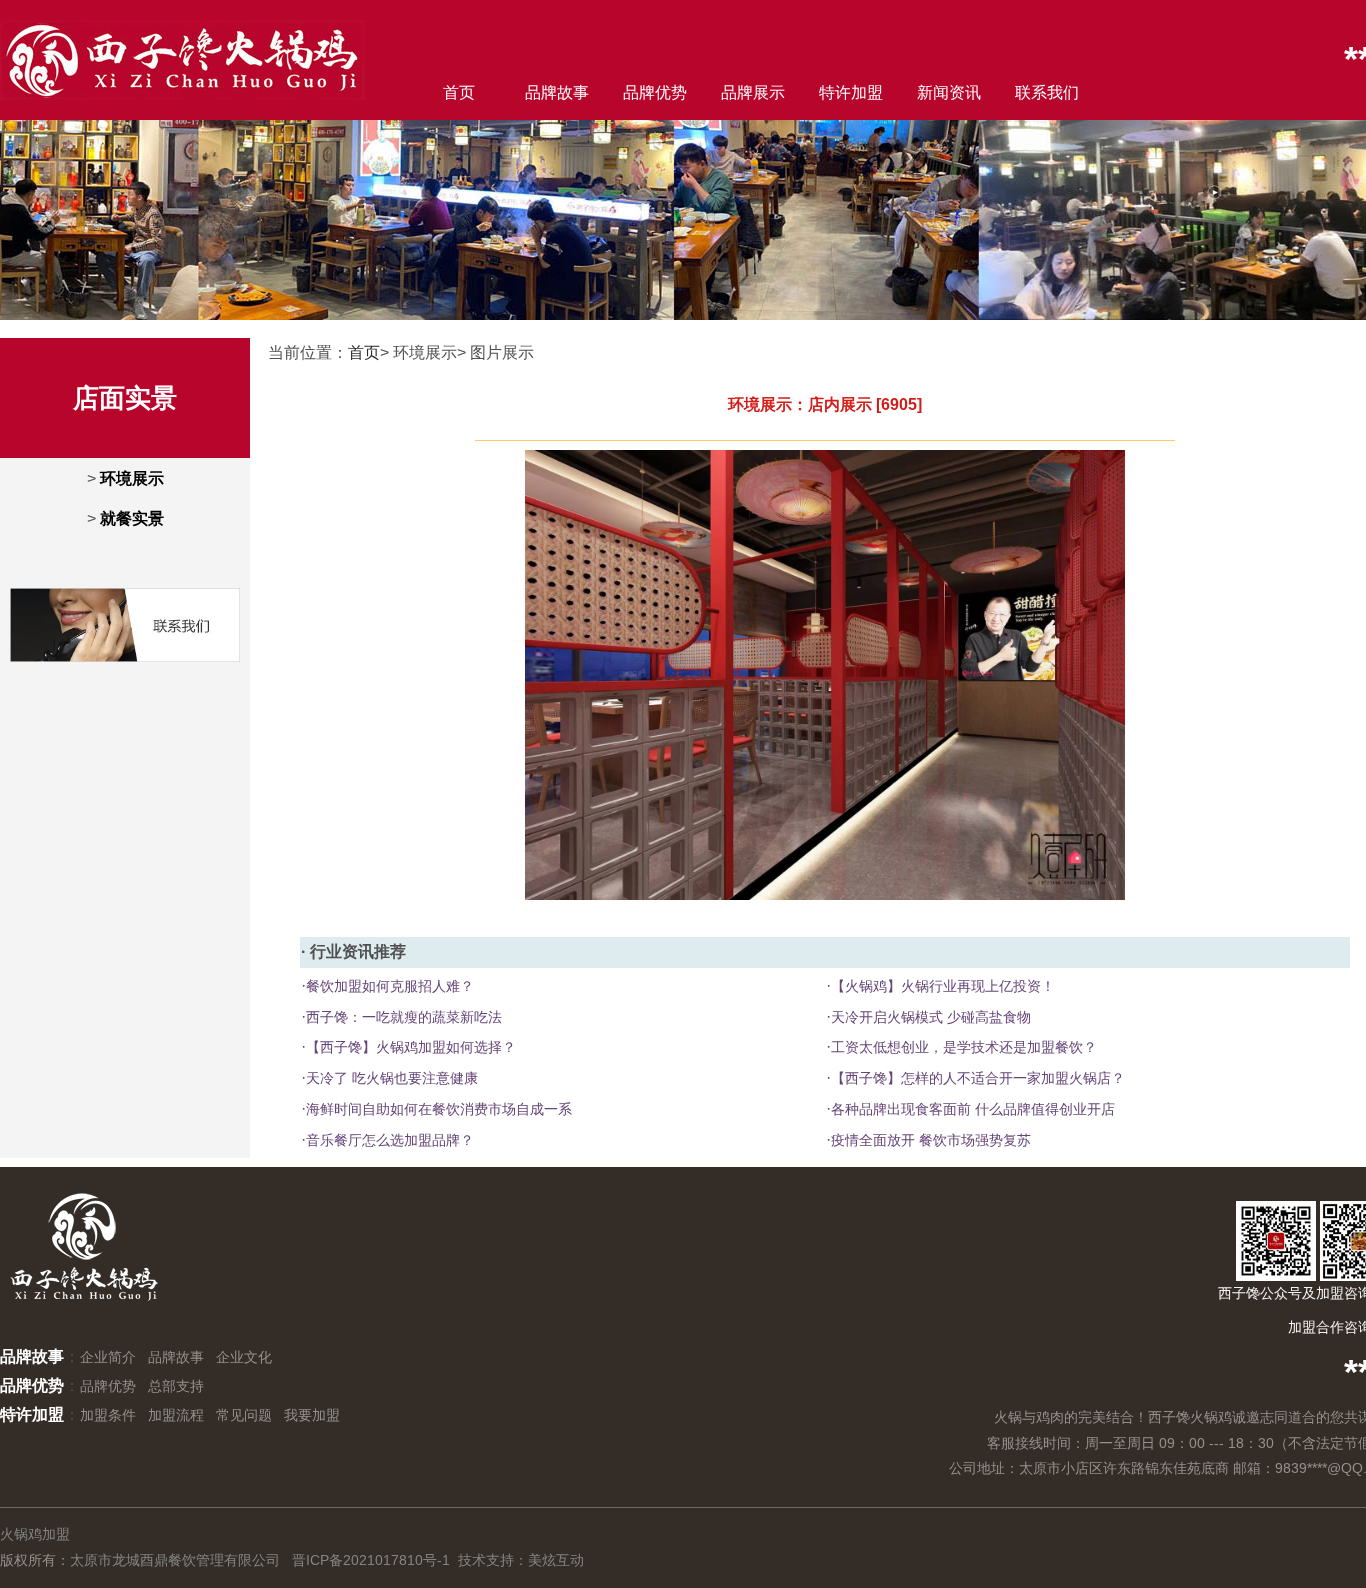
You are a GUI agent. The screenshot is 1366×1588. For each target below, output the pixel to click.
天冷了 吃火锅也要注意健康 (392, 1078)
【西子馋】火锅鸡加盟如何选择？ (411, 1047)
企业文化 (244, 1357)
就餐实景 (132, 518)
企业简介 (108, 1357)
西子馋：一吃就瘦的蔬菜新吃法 (404, 1017)
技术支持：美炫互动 (521, 1560)
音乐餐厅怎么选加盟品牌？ (390, 1140)
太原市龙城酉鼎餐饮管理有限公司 (175, 1560)
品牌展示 (753, 92)
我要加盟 (312, 1415)
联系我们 (1047, 92)
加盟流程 (176, 1415)
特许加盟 (851, 92)
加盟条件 (108, 1415)
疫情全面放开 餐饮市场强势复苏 (931, 1140)
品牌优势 (655, 92)
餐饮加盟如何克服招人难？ (390, 986)
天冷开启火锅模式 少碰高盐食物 (931, 1017)
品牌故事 (557, 92)
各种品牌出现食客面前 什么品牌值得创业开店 (973, 1109)
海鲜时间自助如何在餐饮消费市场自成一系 (439, 1109)
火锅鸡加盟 (35, 1534)
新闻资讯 (949, 92)
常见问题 (244, 1415)
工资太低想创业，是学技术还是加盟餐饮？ (964, 1047)
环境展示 (132, 478)
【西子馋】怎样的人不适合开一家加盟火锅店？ (978, 1078)
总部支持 (176, 1386)
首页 (459, 92)
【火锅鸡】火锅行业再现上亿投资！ (943, 986)
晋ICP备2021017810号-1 (371, 1560)
